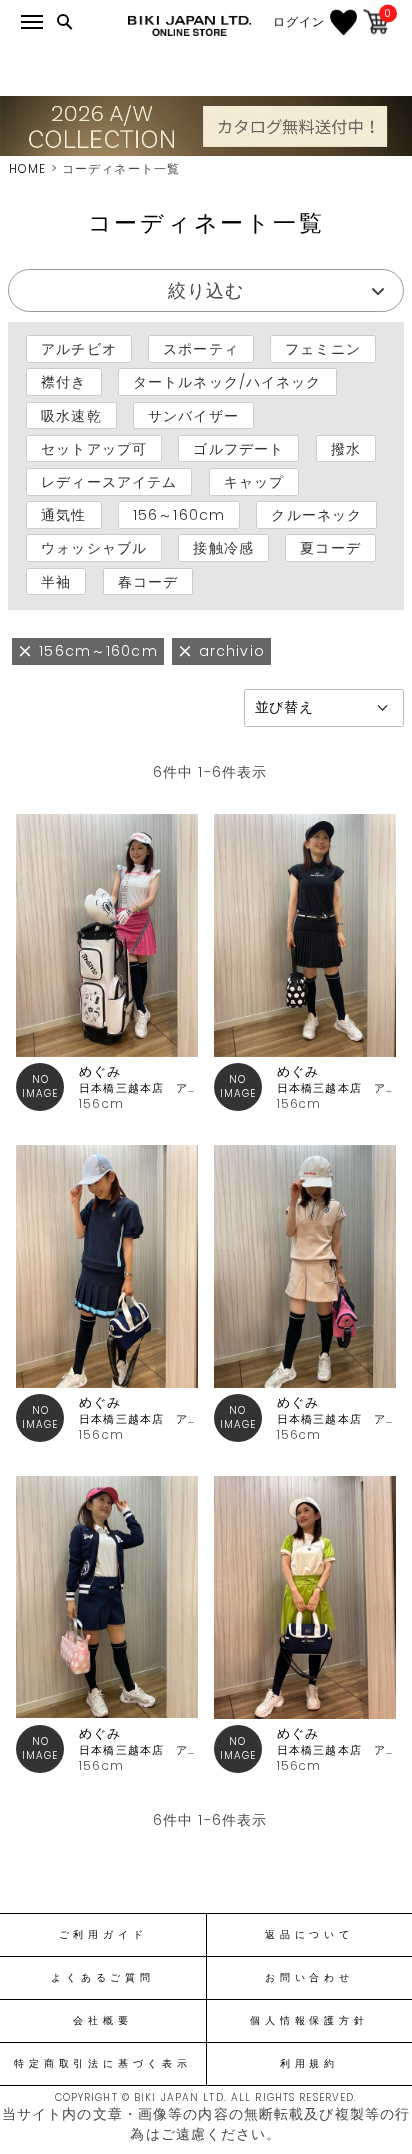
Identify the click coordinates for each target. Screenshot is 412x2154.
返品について (309, 1935)
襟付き (63, 382)
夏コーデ (330, 548)
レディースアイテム (109, 482)
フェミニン (323, 349)
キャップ (254, 482)
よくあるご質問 (102, 1978)
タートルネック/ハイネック (227, 382)
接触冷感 (223, 548)
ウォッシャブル (94, 548)
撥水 (346, 449)
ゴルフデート (238, 449)
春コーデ (148, 581)
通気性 (63, 515)
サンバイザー (193, 415)
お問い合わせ (309, 1978)
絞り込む (206, 290)
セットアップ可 (94, 449)
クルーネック (316, 515)
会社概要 (102, 2021)
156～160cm (179, 515)
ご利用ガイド (103, 1935)
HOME (27, 168)
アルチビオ (79, 349)
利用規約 (309, 2064)
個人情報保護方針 (309, 2021)
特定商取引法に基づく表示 (102, 2064)
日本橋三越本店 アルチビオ (138, 1088)
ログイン (299, 22)
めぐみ (100, 1071)
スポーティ (201, 349)
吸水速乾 (71, 415)
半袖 (56, 581)
